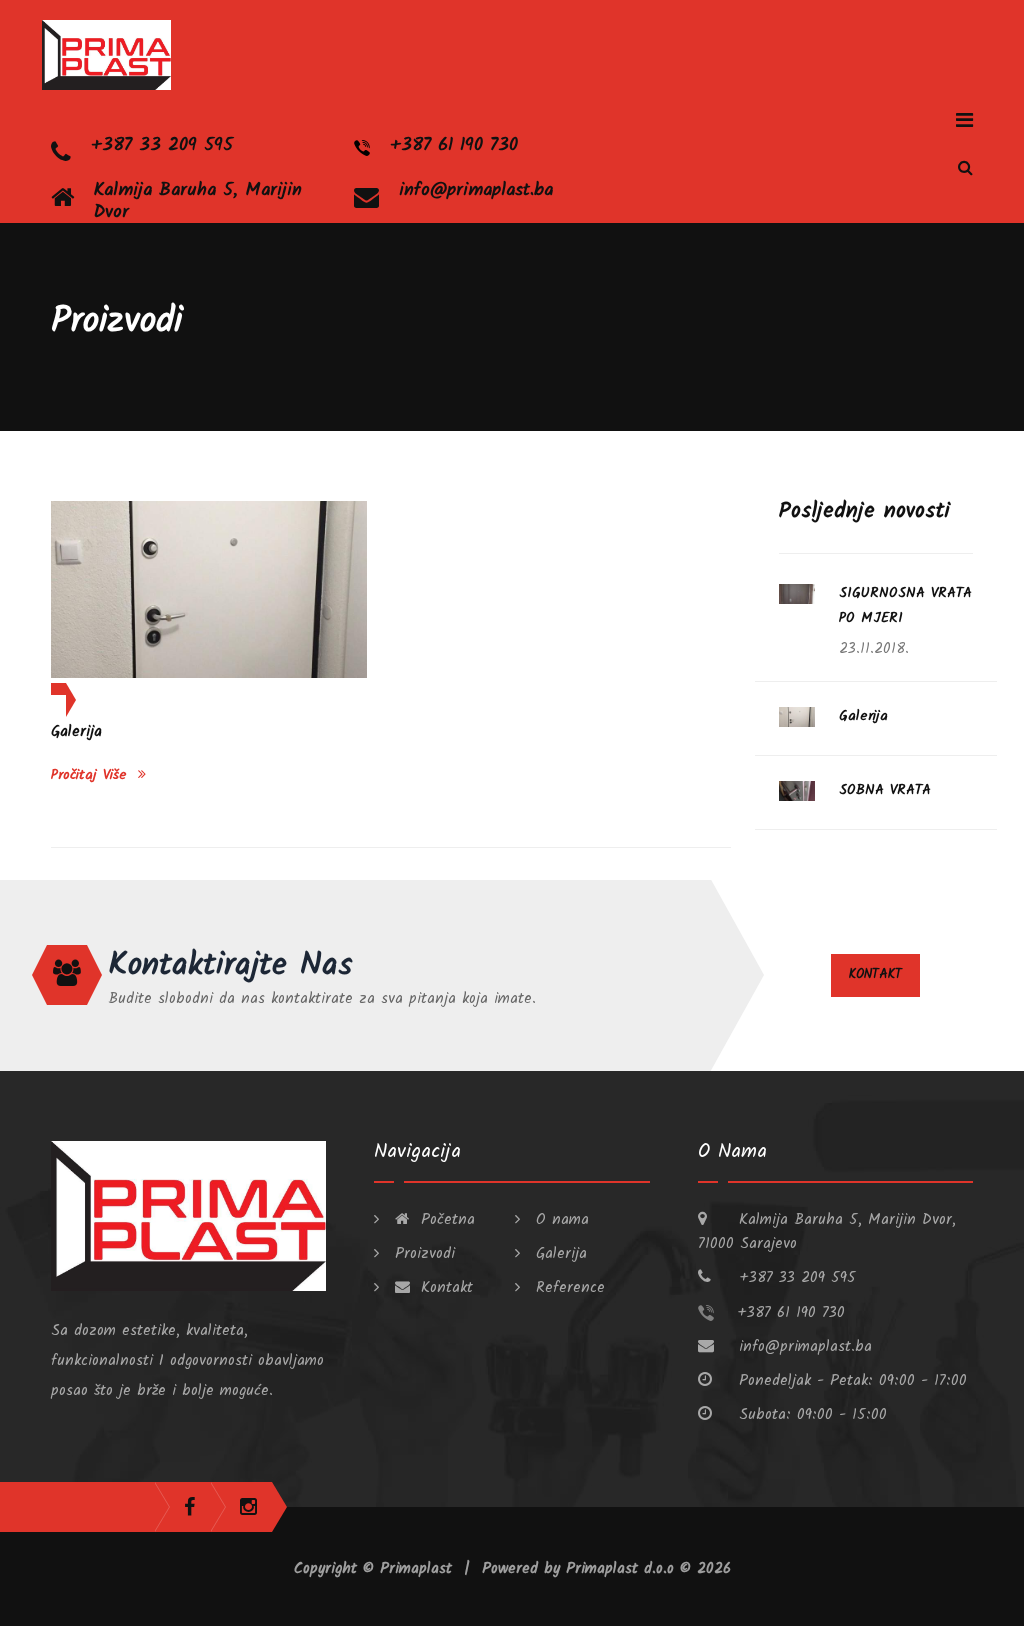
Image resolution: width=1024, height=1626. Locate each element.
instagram (248, 1507)
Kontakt (875, 974)
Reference (567, 1288)
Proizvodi (422, 1254)
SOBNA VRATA (885, 790)
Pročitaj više (92, 775)
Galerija (76, 732)
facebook (189, 1507)
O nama (559, 1220)
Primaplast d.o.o (623, 1569)
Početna (445, 1220)
